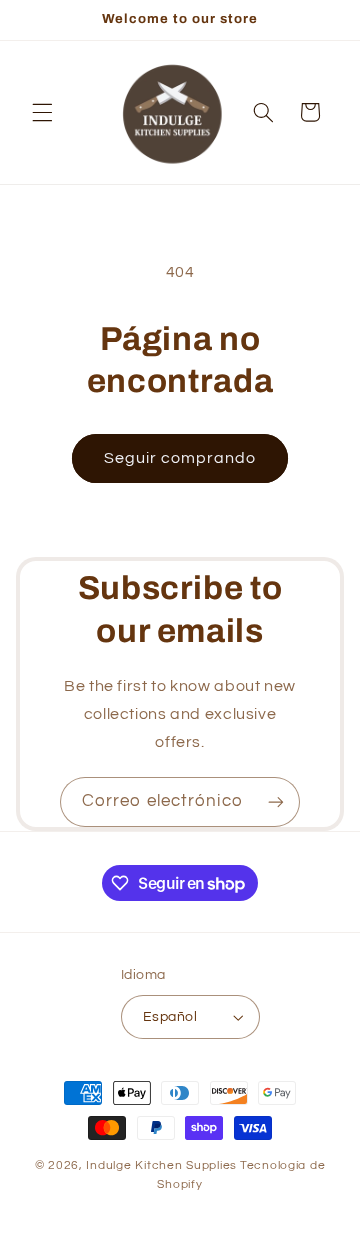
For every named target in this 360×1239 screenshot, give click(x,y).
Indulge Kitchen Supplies (161, 1165)
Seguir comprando (180, 458)
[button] (42, 112)
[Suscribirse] (276, 801)
